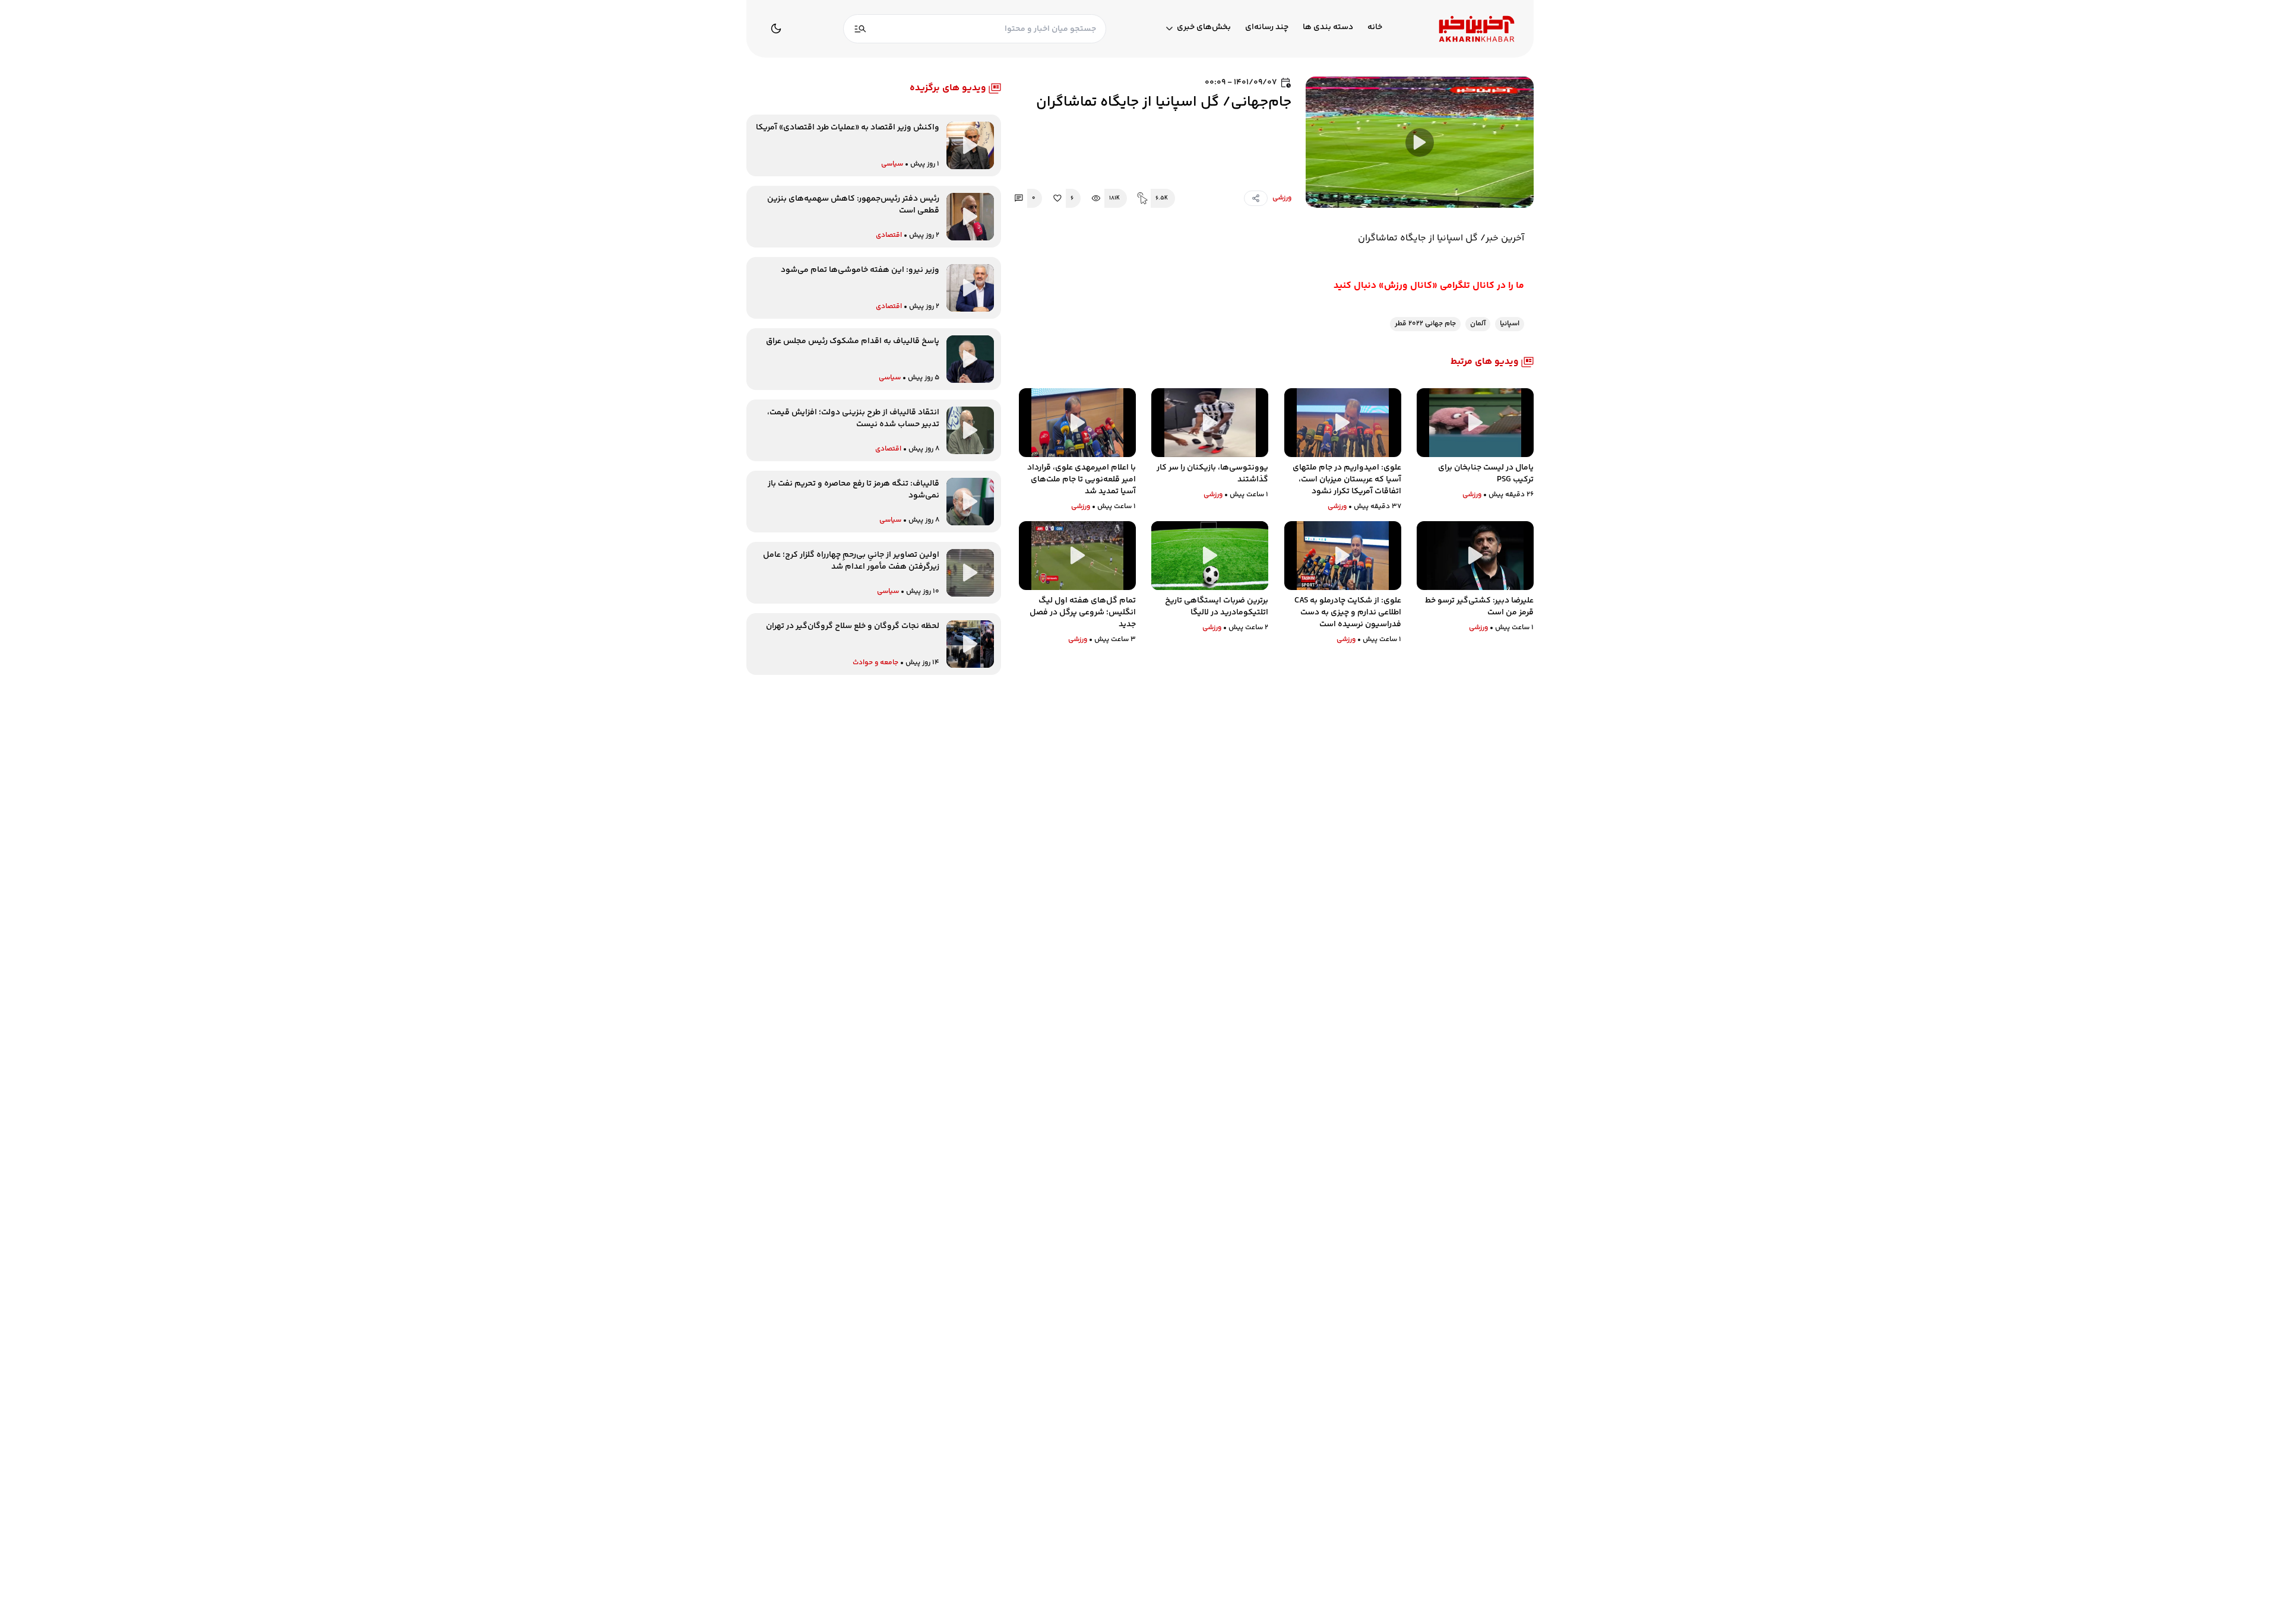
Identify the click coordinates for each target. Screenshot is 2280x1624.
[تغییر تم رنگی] (776, 28)
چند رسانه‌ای (1267, 28)
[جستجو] (860, 29)
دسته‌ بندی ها (1328, 28)
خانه (1375, 28)
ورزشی (1282, 198)
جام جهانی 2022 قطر (1425, 324)
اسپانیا (1510, 324)
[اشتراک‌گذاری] (1256, 198)
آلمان (1478, 324)
